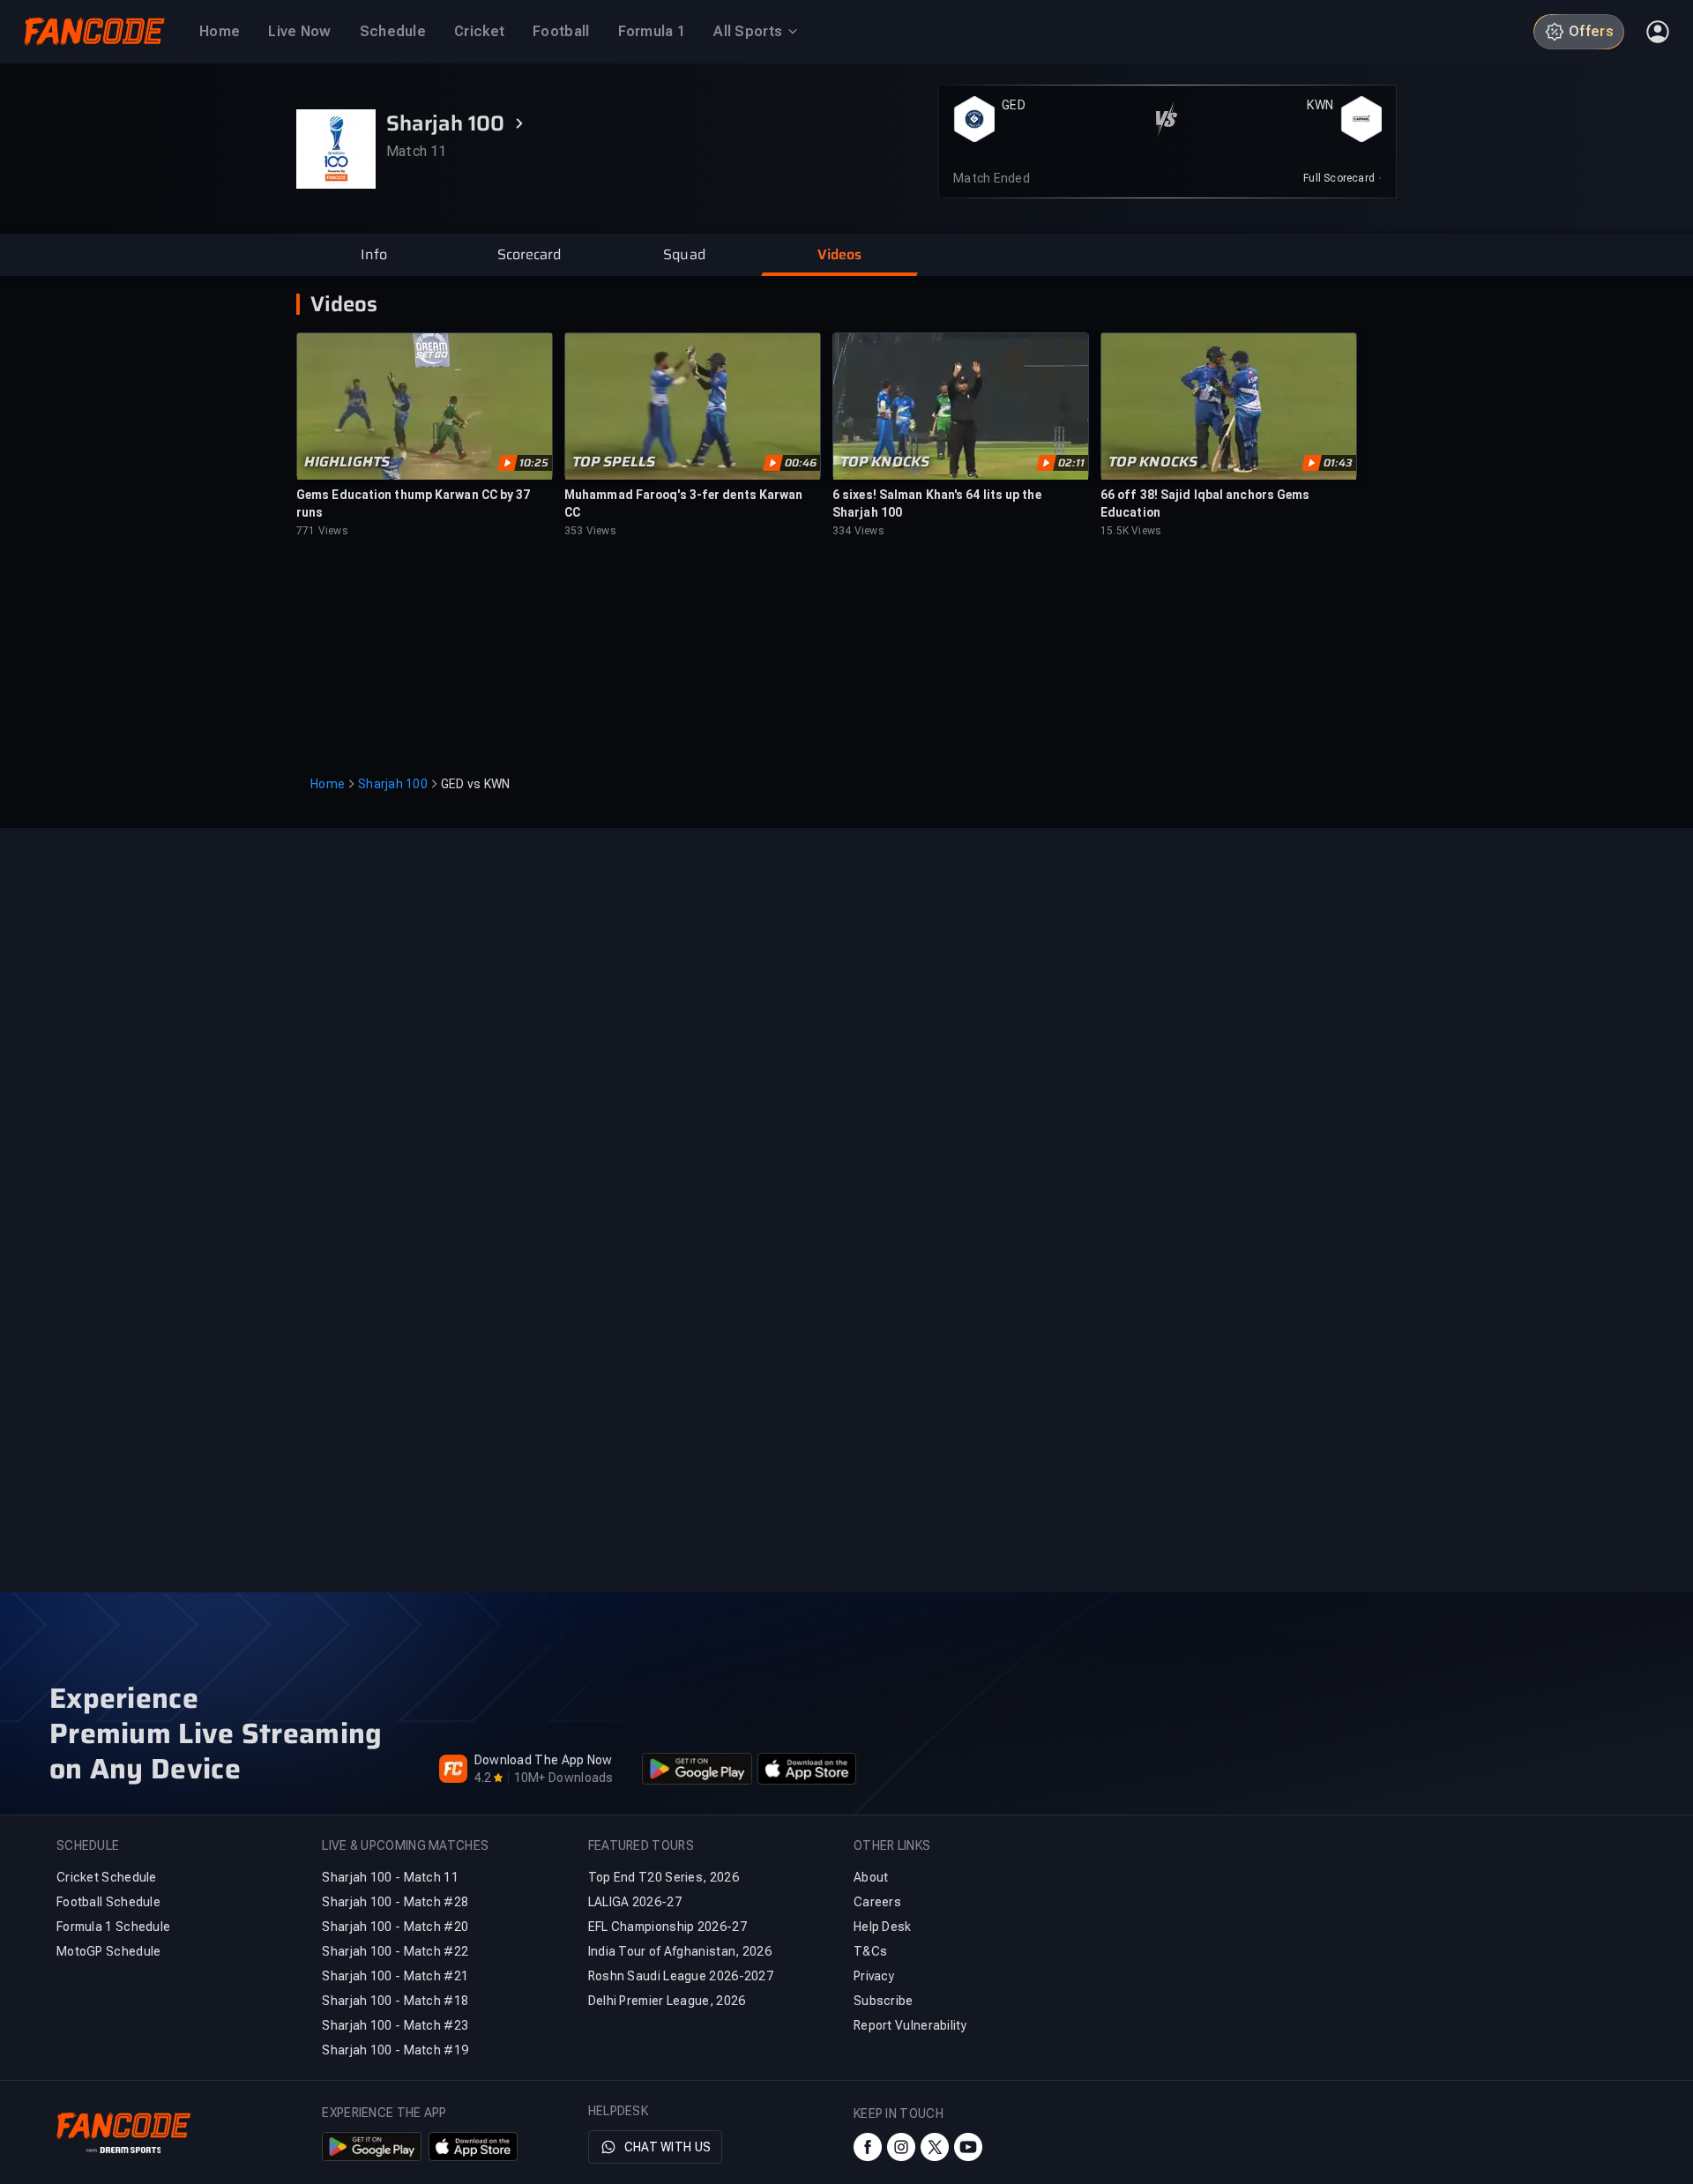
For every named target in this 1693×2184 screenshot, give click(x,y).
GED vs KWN (476, 784)
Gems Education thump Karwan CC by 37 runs (414, 503)
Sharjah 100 (393, 784)
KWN (1320, 105)
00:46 (801, 463)
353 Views (590, 531)
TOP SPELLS (614, 462)
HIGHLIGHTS (347, 462)
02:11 (1071, 463)
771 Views (322, 531)
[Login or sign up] (1658, 32)
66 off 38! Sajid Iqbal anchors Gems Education (1205, 503)
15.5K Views (1131, 531)
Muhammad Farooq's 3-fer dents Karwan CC (684, 503)
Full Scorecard (1339, 178)
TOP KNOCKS (885, 462)
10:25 (534, 463)
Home (328, 784)
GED (1014, 105)
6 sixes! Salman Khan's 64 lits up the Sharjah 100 (937, 503)
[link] (1342, 178)
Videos (344, 304)
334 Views (858, 531)
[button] (374, 255)
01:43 (1338, 463)
